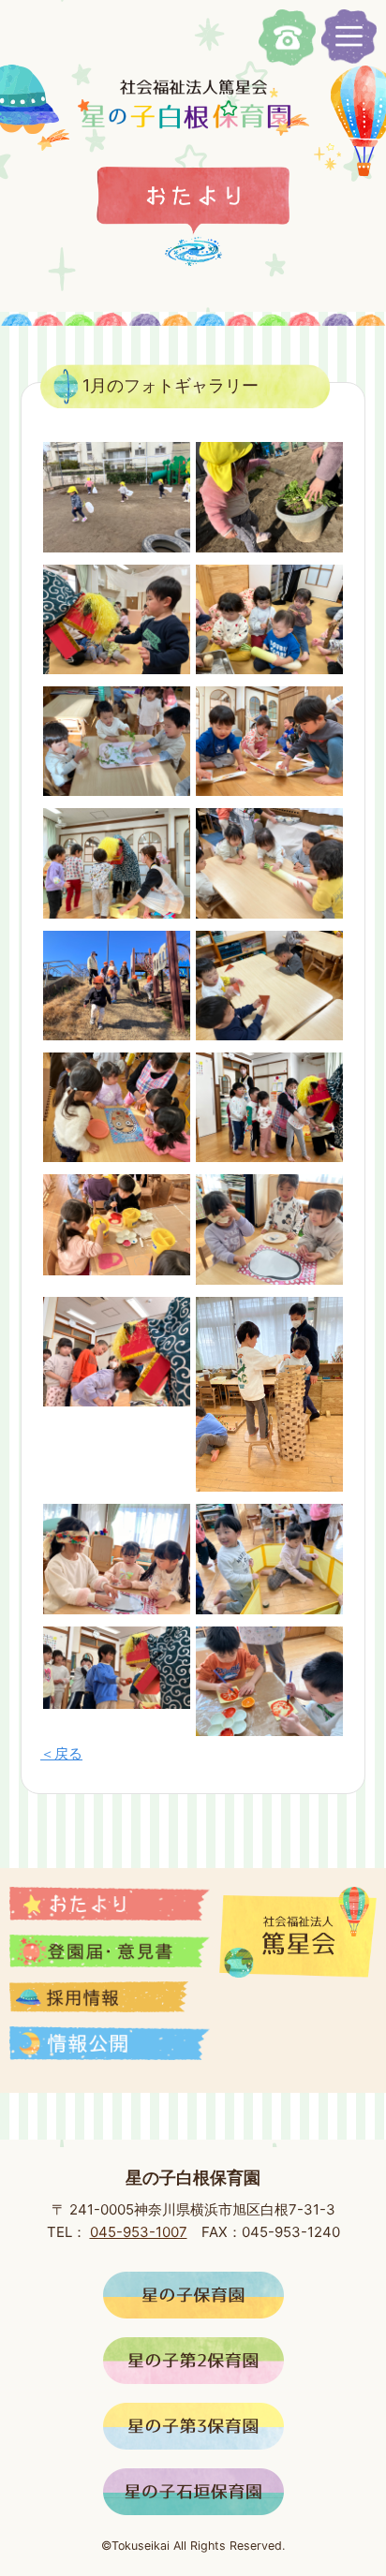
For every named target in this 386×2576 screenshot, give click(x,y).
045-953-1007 (139, 2232)
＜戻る (61, 1753)
